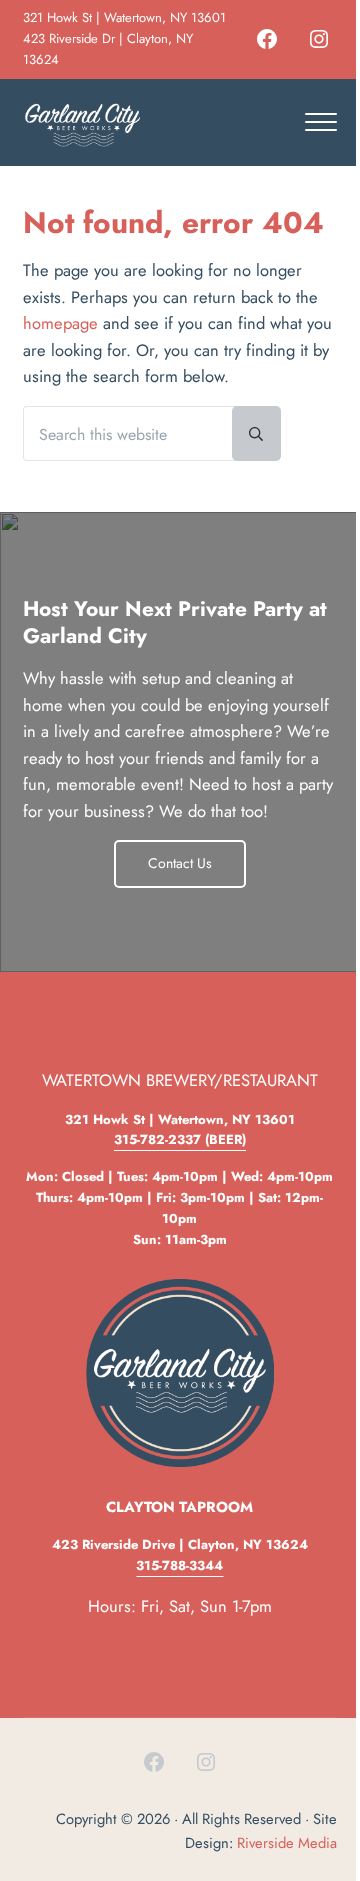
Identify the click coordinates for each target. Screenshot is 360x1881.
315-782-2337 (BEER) (180, 1139)
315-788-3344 (179, 1565)
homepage (60, 323)
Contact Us (180, 863)
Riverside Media (287, 1843)
